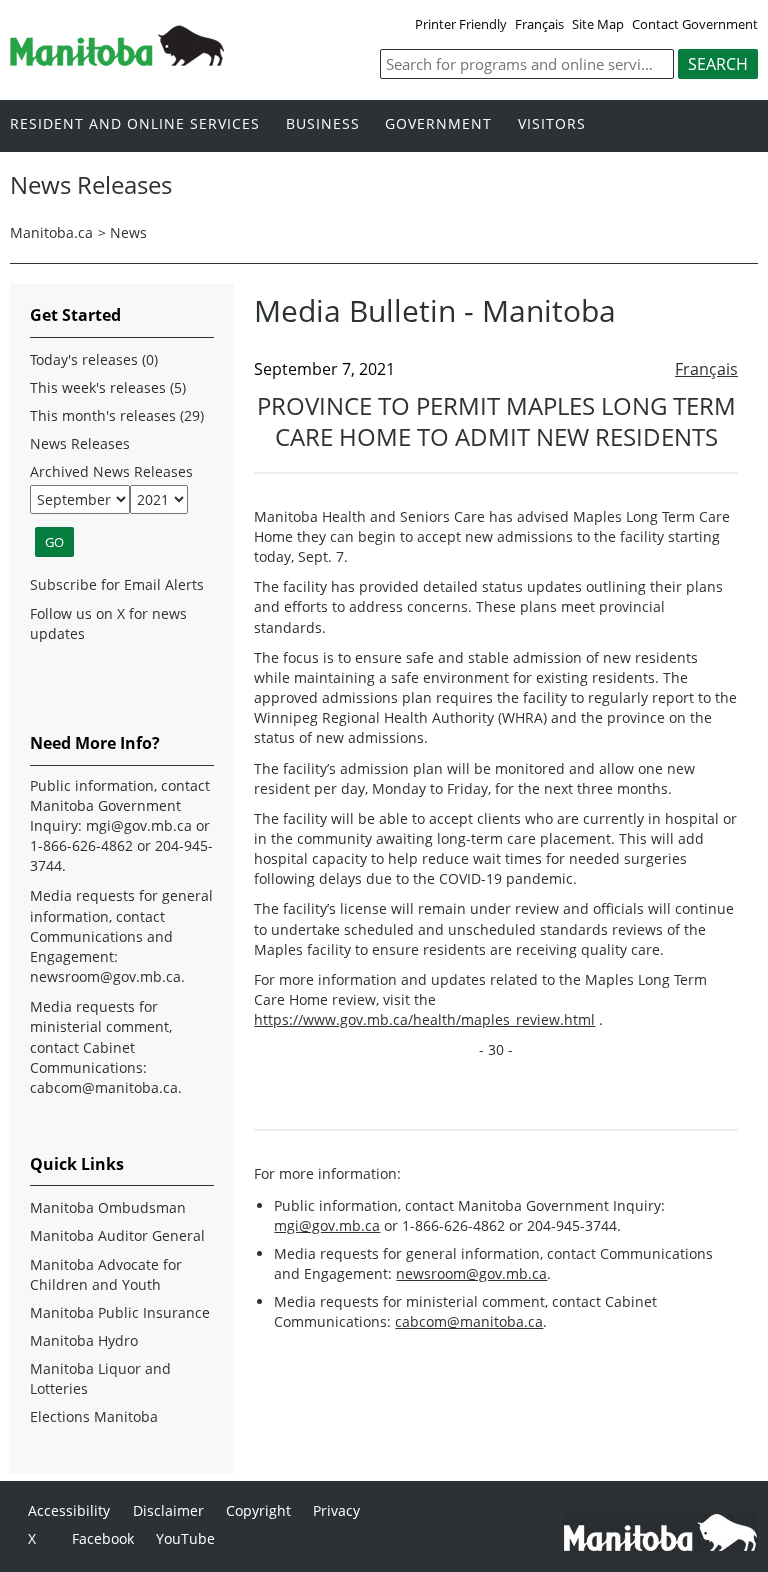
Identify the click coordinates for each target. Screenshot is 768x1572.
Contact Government (695, 24)
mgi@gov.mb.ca (327, 1225)
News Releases (80, 443)
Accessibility (69, 1510)
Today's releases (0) (94, 359)
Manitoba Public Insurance (120, 1312)
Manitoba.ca (51, 232)
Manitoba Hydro (84, 1340)
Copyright (258, 1510)
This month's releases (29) (117, 415)
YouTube (185, 1538)
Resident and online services (135, 124)
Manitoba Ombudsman (108, 1207)
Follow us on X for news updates (108, 623)
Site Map (598, 24)
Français (539, 24)
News (128, 232)
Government (438, 124)
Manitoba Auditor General (117, 1235)
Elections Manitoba (94, 1416)
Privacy (336, 1510)
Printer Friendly (461, 24)
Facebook (103, 1538)
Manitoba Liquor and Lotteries (100, 1378)
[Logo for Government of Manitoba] (117, 60)
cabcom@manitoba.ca (469, 1321)
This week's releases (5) (108, 387)
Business (323, 124)
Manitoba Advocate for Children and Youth (106, 1274)
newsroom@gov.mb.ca (471, 1273)
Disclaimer (168, 1510)
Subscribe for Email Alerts (117, 584)
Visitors (552, 124)
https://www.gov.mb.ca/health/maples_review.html (424, 1019)
